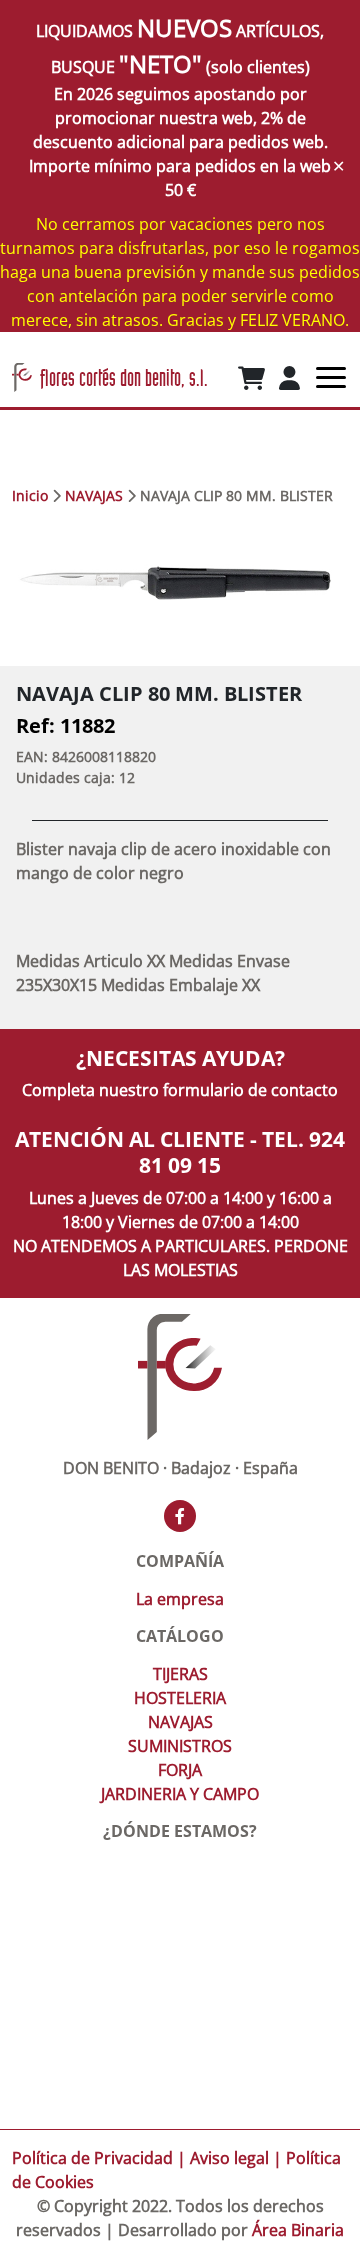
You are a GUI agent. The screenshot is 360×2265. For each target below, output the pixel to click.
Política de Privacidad (92, 2158)
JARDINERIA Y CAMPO (180, 1794)
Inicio (30, 495)
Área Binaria (298, 2230)
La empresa (180, 1599)
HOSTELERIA (180, 1698)
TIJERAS (180, 1674)
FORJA (180, 1770)
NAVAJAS (94, 495)
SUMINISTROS (180, 1746)
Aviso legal (229, 2158)
